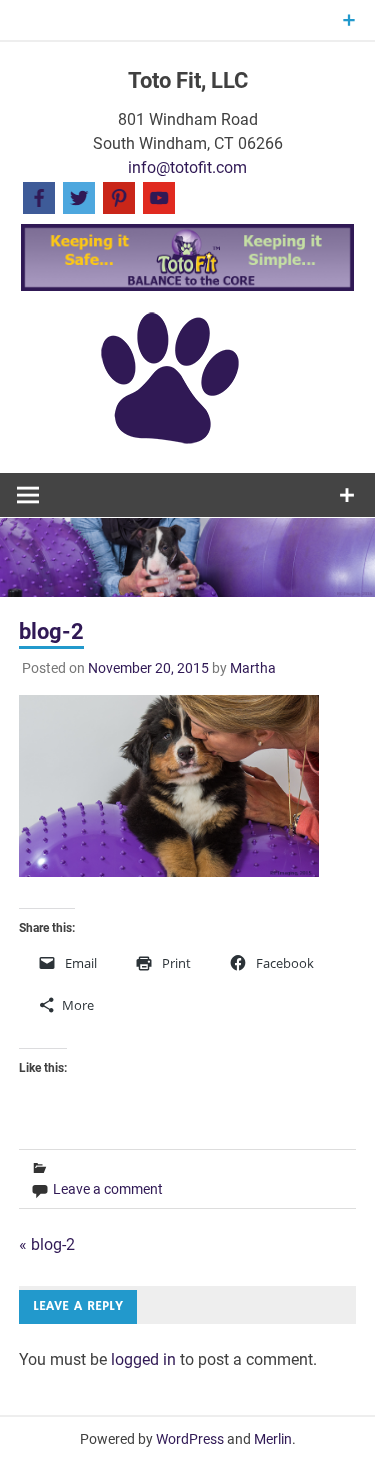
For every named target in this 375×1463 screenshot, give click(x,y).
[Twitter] (79, 196)
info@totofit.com (187, 167)
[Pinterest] (119, 196)
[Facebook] (39, 196)
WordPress (190, 1439)
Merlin (273, 1439)
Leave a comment (108, 1189)
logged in (143, 1359)
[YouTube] (159, 196)
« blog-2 (47, 1244)
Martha (253, 668)
